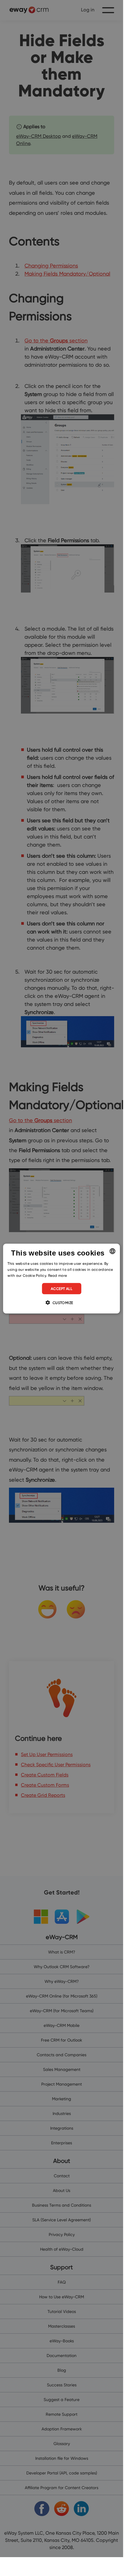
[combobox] (113, 1251)
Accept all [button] (62, 1288)
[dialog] (61, 1279)
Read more (58, 1275)
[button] (61, 1302)
